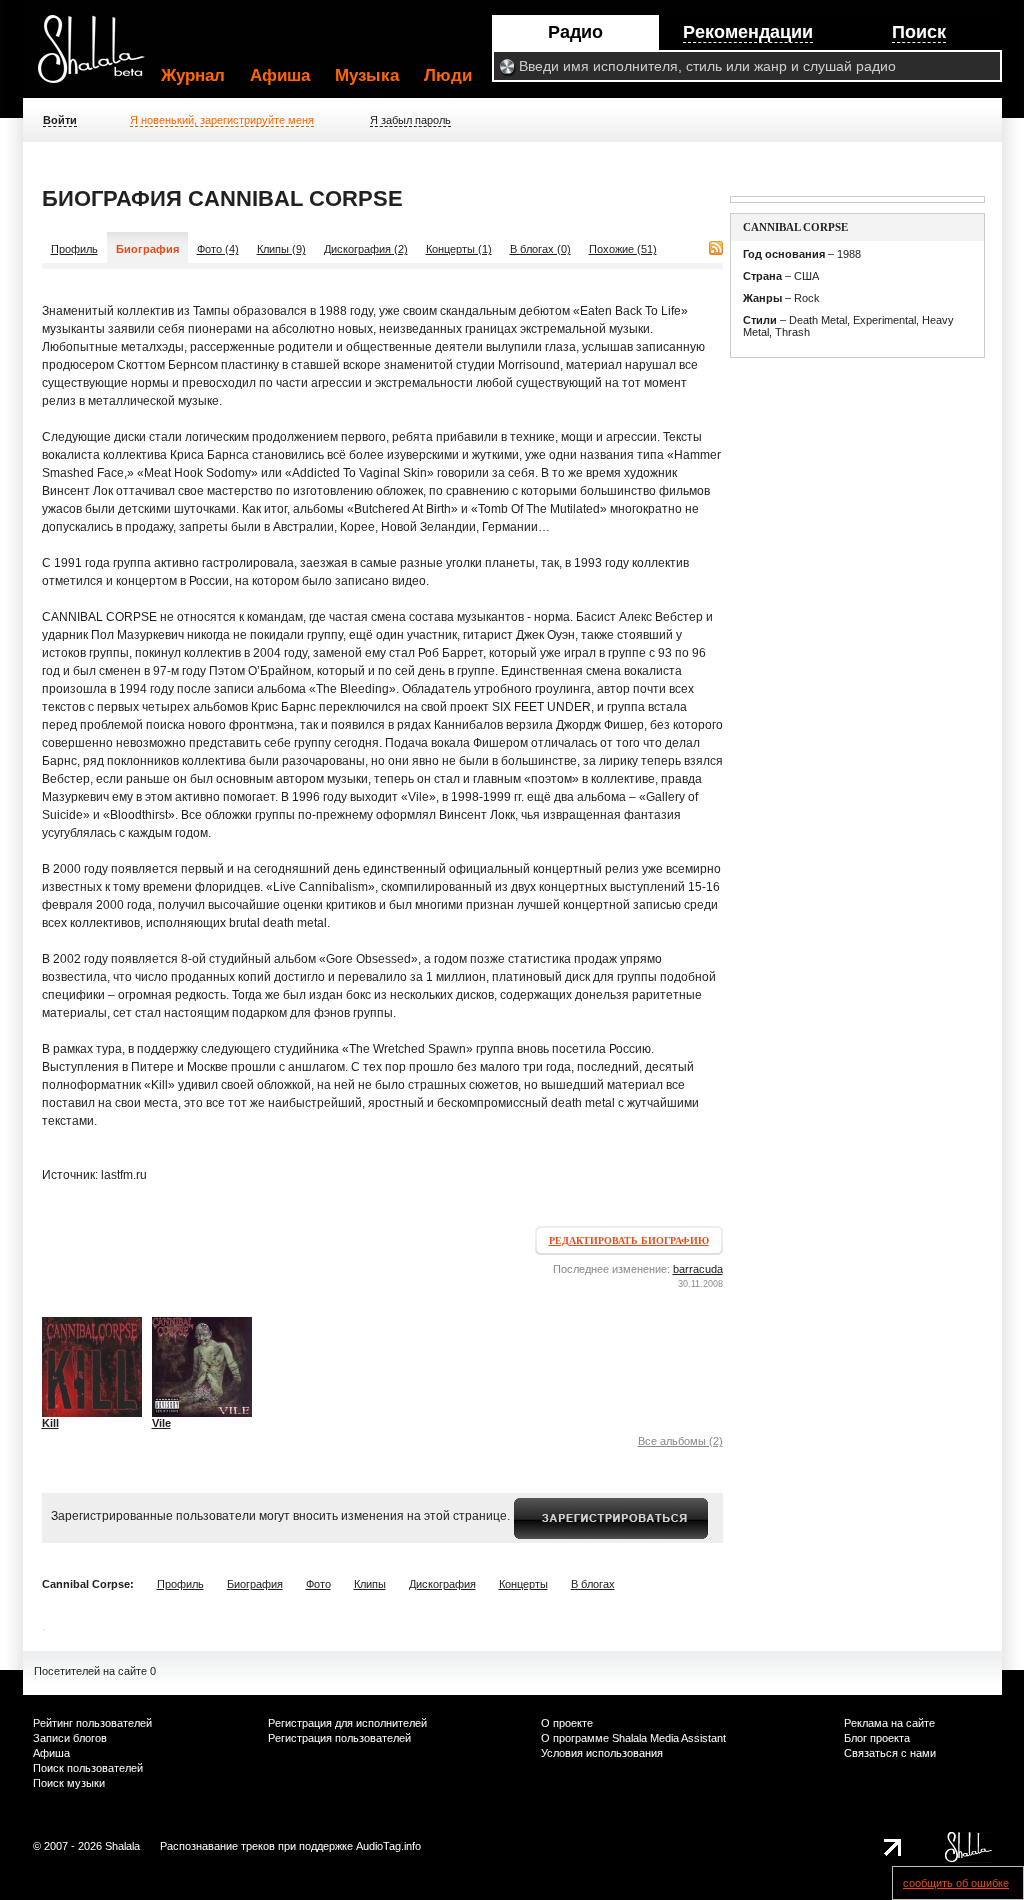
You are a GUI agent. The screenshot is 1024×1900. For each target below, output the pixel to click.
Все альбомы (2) (680, 1441)
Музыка (367, 75)
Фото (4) (218, 249)
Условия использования (602, 1753)
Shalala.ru (100, 57)
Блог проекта (877, 1738)
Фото (318, 1584)
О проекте (567, 1723)
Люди (448, 75)
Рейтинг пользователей (92, 1723)
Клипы (370, 1584)
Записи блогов (70, 1738)
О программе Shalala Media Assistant (633, 1738)
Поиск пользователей (88, 1768)
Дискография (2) (366, 249)
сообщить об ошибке (956, 1883)
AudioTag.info (388, 1846)
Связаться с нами (890, 1753)
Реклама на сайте (889, 1723)
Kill (50, 1423)
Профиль (74, 249)
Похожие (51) (623, 249)
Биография (255, 1584)
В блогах (593, 1584)
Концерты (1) (459, 249)
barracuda (698, 1269)
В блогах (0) (540, 249)
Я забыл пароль (410, 120)
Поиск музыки (69, 1783)
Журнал (193, 75)
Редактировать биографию (629, 1240)
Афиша (280, 75)
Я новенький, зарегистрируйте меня (222, 120)
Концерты (523, 1584)
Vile (161, 1423)
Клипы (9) (281, 249)
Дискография (442, 1584)
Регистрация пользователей (339, 1738)
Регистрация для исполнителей (347, 1723)
